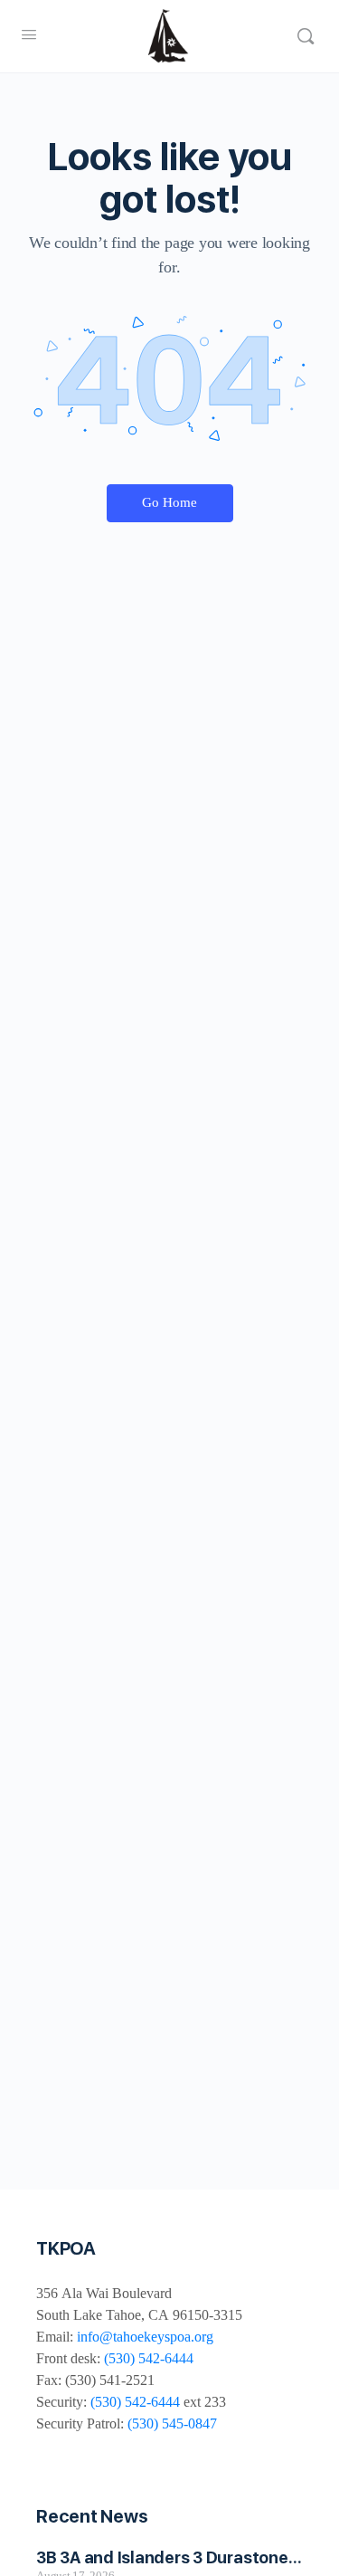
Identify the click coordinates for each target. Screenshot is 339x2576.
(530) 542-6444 (149, 2358)
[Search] (306, 36)
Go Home (169, 502)
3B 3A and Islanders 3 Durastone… (169, 2557)
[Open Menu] (29, 35)
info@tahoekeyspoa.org (145, 2337)
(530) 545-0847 (172, 2423)
